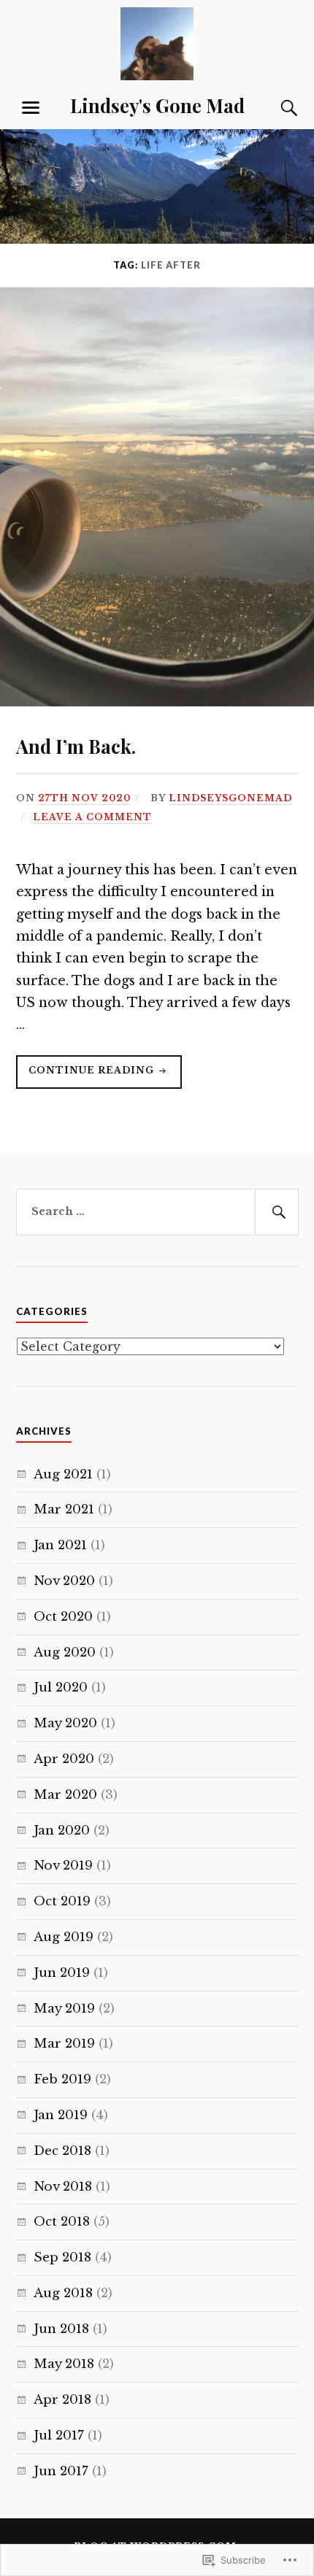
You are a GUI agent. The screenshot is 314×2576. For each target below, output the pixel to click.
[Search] (275, 108)
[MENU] (31, 108)
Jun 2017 (61, 2471)
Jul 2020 (61, 1688)
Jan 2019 (61, 2115)
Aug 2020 (65, 1653)
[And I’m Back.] (157, 702)
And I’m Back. (76, 746)
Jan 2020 (62, 1831)
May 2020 (65, 1723)
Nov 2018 (63, 2187)
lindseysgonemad (230, 798)
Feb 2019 (62, 2079)
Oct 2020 (63, 1617)
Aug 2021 (63, 1474)
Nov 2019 (63, 1866)
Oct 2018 (62, 2222)
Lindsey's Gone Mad (157, 105)
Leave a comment (92, 817)
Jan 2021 (60, 1545)
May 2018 (64, 2364)
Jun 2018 (61, 2329)
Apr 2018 (62, 2400)
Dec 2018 (62, 2151)
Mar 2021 (64, 1509)
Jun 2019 (62, 1973)
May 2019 (64, 2009)
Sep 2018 (62, 2257)
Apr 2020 (64, 1759)
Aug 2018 (63, 2293)
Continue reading (87, 1076)
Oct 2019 (62, 1901)
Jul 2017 (59, 2436)
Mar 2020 (65, 1795)
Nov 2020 (64, 1581)
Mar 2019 (64, 2044)
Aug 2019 (64, 1937)
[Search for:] (157, 1212)
